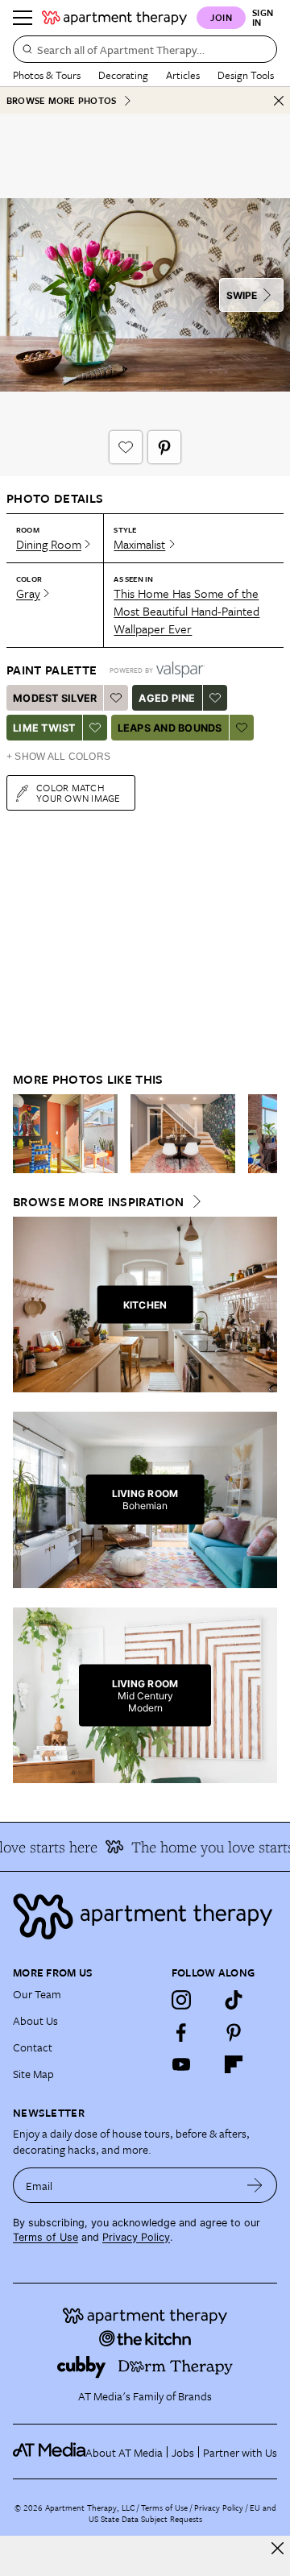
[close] (278, 2548)
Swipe (242, 295)
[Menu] (23, 18)
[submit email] (255, 2185)
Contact (33, 2047)
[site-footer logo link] (49, 2452)
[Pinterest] (234, 2032)
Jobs (183, 2452)
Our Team (37, 1994)
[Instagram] (181, 2000)
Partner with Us (240, 2452)
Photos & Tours (47, 75)
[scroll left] (26, 1134)
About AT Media (124, 2452)
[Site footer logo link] (145, 1916)
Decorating (123, 75)
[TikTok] (234, 2000)
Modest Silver (55, 698)
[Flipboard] (234, 2064)
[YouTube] (181, 2064)
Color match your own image (79, 792)
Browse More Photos (61, 100)
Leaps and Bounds (170, 728)
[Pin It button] (164, 447)
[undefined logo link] (114, 18)
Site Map (33, 2074)
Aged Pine (167, 698)
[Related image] (65, 1134)
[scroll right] (264, 1134)
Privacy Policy (136, 2237)
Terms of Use (46, 2237)
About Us (35, 2020)
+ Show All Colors (58, 757)
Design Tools (246, 75)
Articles (183, 75)
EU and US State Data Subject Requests (182, 2513)
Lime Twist (44, 728)
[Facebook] (181, 2032)
